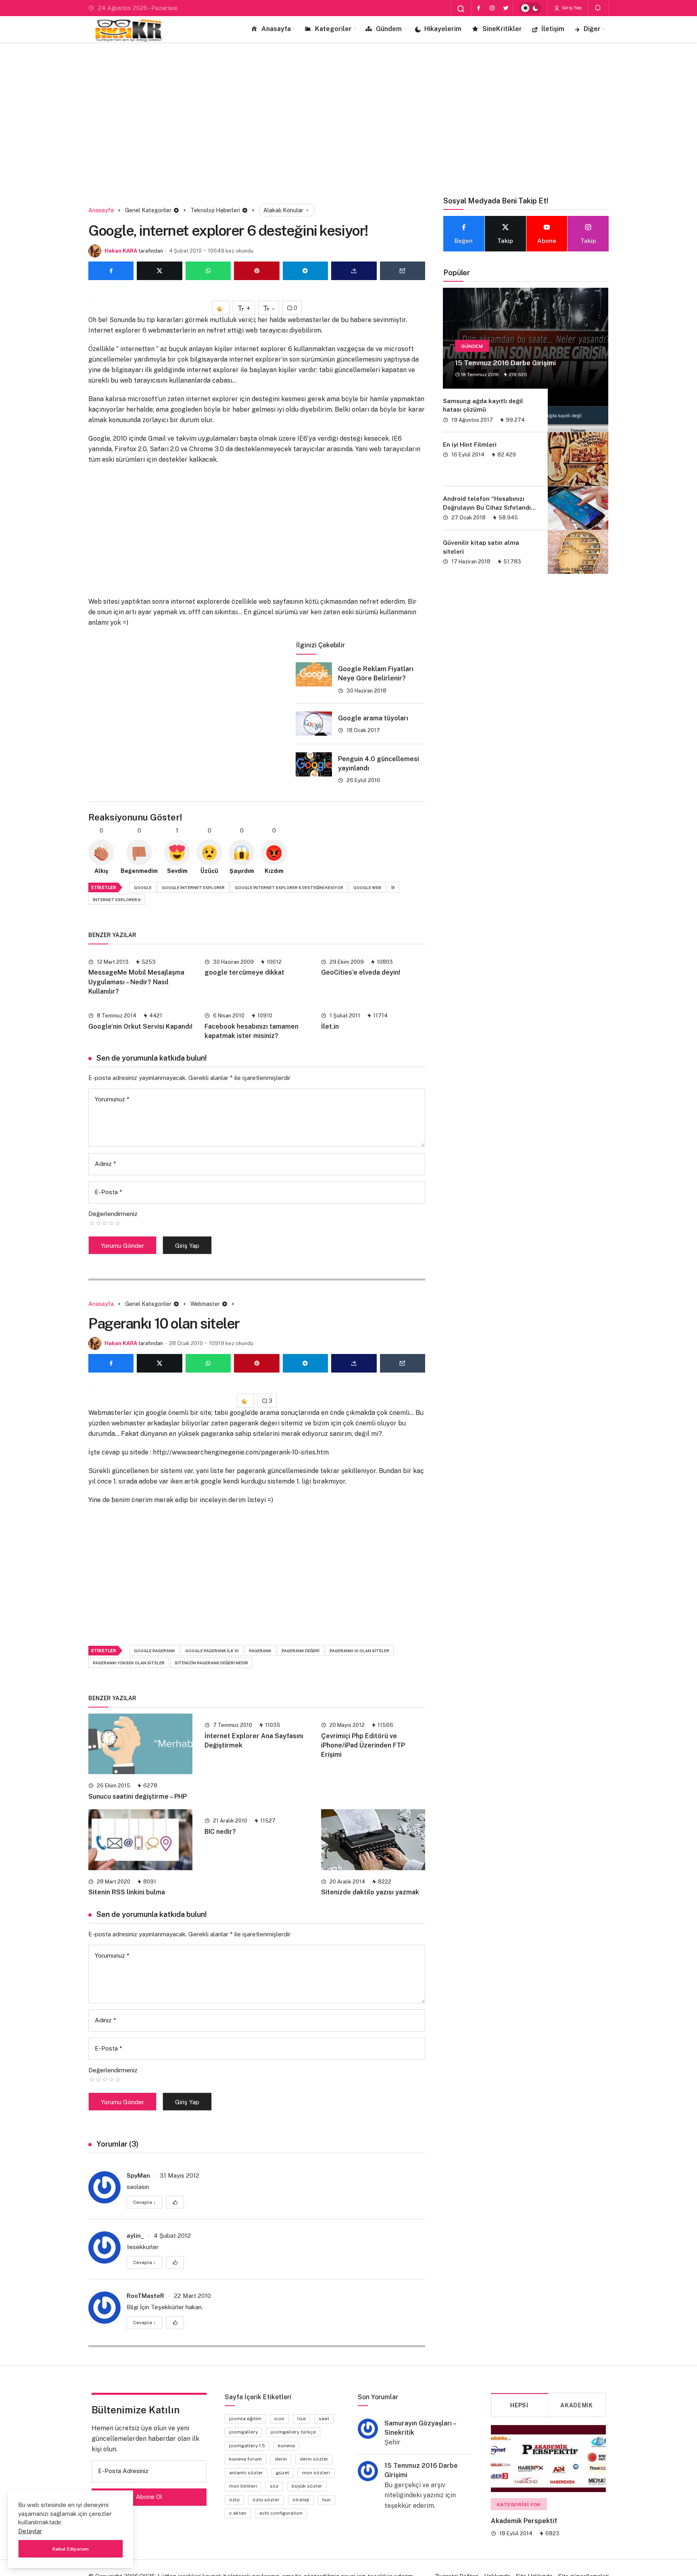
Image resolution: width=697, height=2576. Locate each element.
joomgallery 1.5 (247, 2446)
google (143, 887)
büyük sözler (307, 2486)
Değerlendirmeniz (113, 1214)
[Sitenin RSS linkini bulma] (140, 1839)
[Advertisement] (348, 111)
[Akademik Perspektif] (548, 2459)
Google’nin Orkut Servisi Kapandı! (140, 1026)
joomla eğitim (245, 2419)
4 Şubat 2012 (172, 2236)
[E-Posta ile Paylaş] (403, 271)
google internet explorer (193, 887)
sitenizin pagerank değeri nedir (211, 1663)
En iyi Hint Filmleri (470, 445)
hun (327, 2500)
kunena (286, 2446)
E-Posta (109, 1192)
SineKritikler (502, 29)
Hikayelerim (443, 29)
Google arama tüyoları (373, 718)
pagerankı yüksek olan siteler (129, 1663)
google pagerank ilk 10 (212, 1651)
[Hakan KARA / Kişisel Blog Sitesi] (129, 29)
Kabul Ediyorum (71, 2549)
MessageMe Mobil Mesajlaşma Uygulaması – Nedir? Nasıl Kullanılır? (136, 982)
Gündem (389, 29)
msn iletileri (243, 2486)
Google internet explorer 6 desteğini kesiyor (289, 887)
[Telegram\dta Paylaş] (305, 271)
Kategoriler (333, 29)
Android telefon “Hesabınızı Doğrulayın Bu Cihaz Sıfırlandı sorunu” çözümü (487, 507)
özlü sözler (266, 2500)
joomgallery (243, 2432)
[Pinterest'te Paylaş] (257, 271)
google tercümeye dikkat (244, 973)
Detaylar (30, 2531)
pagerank (260, 1651)
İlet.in (330, 1026)
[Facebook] (478, 8)
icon (279, 2419)
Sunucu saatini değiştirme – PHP (138, 1797)
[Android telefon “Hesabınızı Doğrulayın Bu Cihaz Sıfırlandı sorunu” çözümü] (578, 508)
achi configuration (281, 2513)
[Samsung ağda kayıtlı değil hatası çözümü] (578, 410)
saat (324, 2419)
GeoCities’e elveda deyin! (361, 973)
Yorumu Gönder (122, 1246)
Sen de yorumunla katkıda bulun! (152, 1058)
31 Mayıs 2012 (179, 2175)
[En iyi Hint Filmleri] (578, 459)
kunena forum (245, 2459)
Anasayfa (276, 29)
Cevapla (144, 2202)
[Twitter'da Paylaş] (159, 271)
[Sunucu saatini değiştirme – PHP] (140, 1744)
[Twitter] (506, 8)
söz (274, 2486)
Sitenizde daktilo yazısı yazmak (370, 1893)
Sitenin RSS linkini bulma (127, 1893)
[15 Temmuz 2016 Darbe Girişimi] (526, 338)
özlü (234, 2500)
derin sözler (314, 2459)
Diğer (592, 29)
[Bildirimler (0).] (598, 8)
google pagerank (154, 1651)
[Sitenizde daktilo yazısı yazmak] (373, 1839)
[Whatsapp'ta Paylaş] (208, 271)
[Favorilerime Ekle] (221, 308)
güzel (283, 2473)
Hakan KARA (121, 251)
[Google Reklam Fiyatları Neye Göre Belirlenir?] (314, 674)
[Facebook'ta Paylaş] (111, 271)
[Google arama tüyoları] (314, 724)
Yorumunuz (112, 1099)
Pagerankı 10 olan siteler (359, 1651)
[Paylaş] (354, 271)
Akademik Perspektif (524, 2521)
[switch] (530, 8)
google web (367, 887)
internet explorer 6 (117, 900)
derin (281, 2459)
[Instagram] (492, 8)
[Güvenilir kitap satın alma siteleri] (578, 552)
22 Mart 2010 (192, 2296)
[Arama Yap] (461, 9)
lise (302, 2419)
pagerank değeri (301, 1651)
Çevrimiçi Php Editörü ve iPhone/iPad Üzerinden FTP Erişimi (363, 1745)
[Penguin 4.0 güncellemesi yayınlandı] (314, 764)
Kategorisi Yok (519, 2505)
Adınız (105, 1164)
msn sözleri (316, 2473)
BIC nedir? (220, 1832)
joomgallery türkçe (293, 2432)
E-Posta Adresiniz (123, 2471)
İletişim (553, 29)
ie (393, 887)
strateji (301, 2500)
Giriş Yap (571, 8)
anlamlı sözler (246, 2473)
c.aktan (238, 2513)
